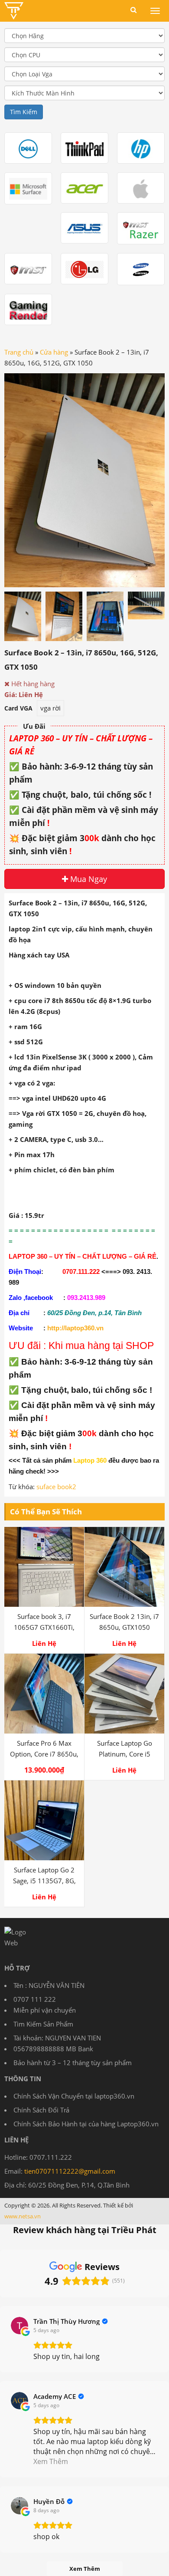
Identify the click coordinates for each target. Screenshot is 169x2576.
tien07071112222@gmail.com (70, 2171)
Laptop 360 (90, 1461)
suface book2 (56, 1487)
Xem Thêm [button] (51, 2461)
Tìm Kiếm (24, 112)
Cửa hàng (54, 352)
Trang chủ (19, 352)
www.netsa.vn (23, 2216)
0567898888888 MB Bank (53, 2049)
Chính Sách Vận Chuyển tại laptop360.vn (74, 2096)
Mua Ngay (88, 879)
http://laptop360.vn (75, 1328)
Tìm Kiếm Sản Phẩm (43, 2024)
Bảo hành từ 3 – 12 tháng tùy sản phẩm (73, 2063)
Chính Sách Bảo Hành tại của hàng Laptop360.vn (86, 2124)
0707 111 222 (35, 1999)
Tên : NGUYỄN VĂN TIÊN (49, 1985)
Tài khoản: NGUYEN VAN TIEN (57, 2038)
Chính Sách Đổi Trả (41, 2110)
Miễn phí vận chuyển (45, 2010)
